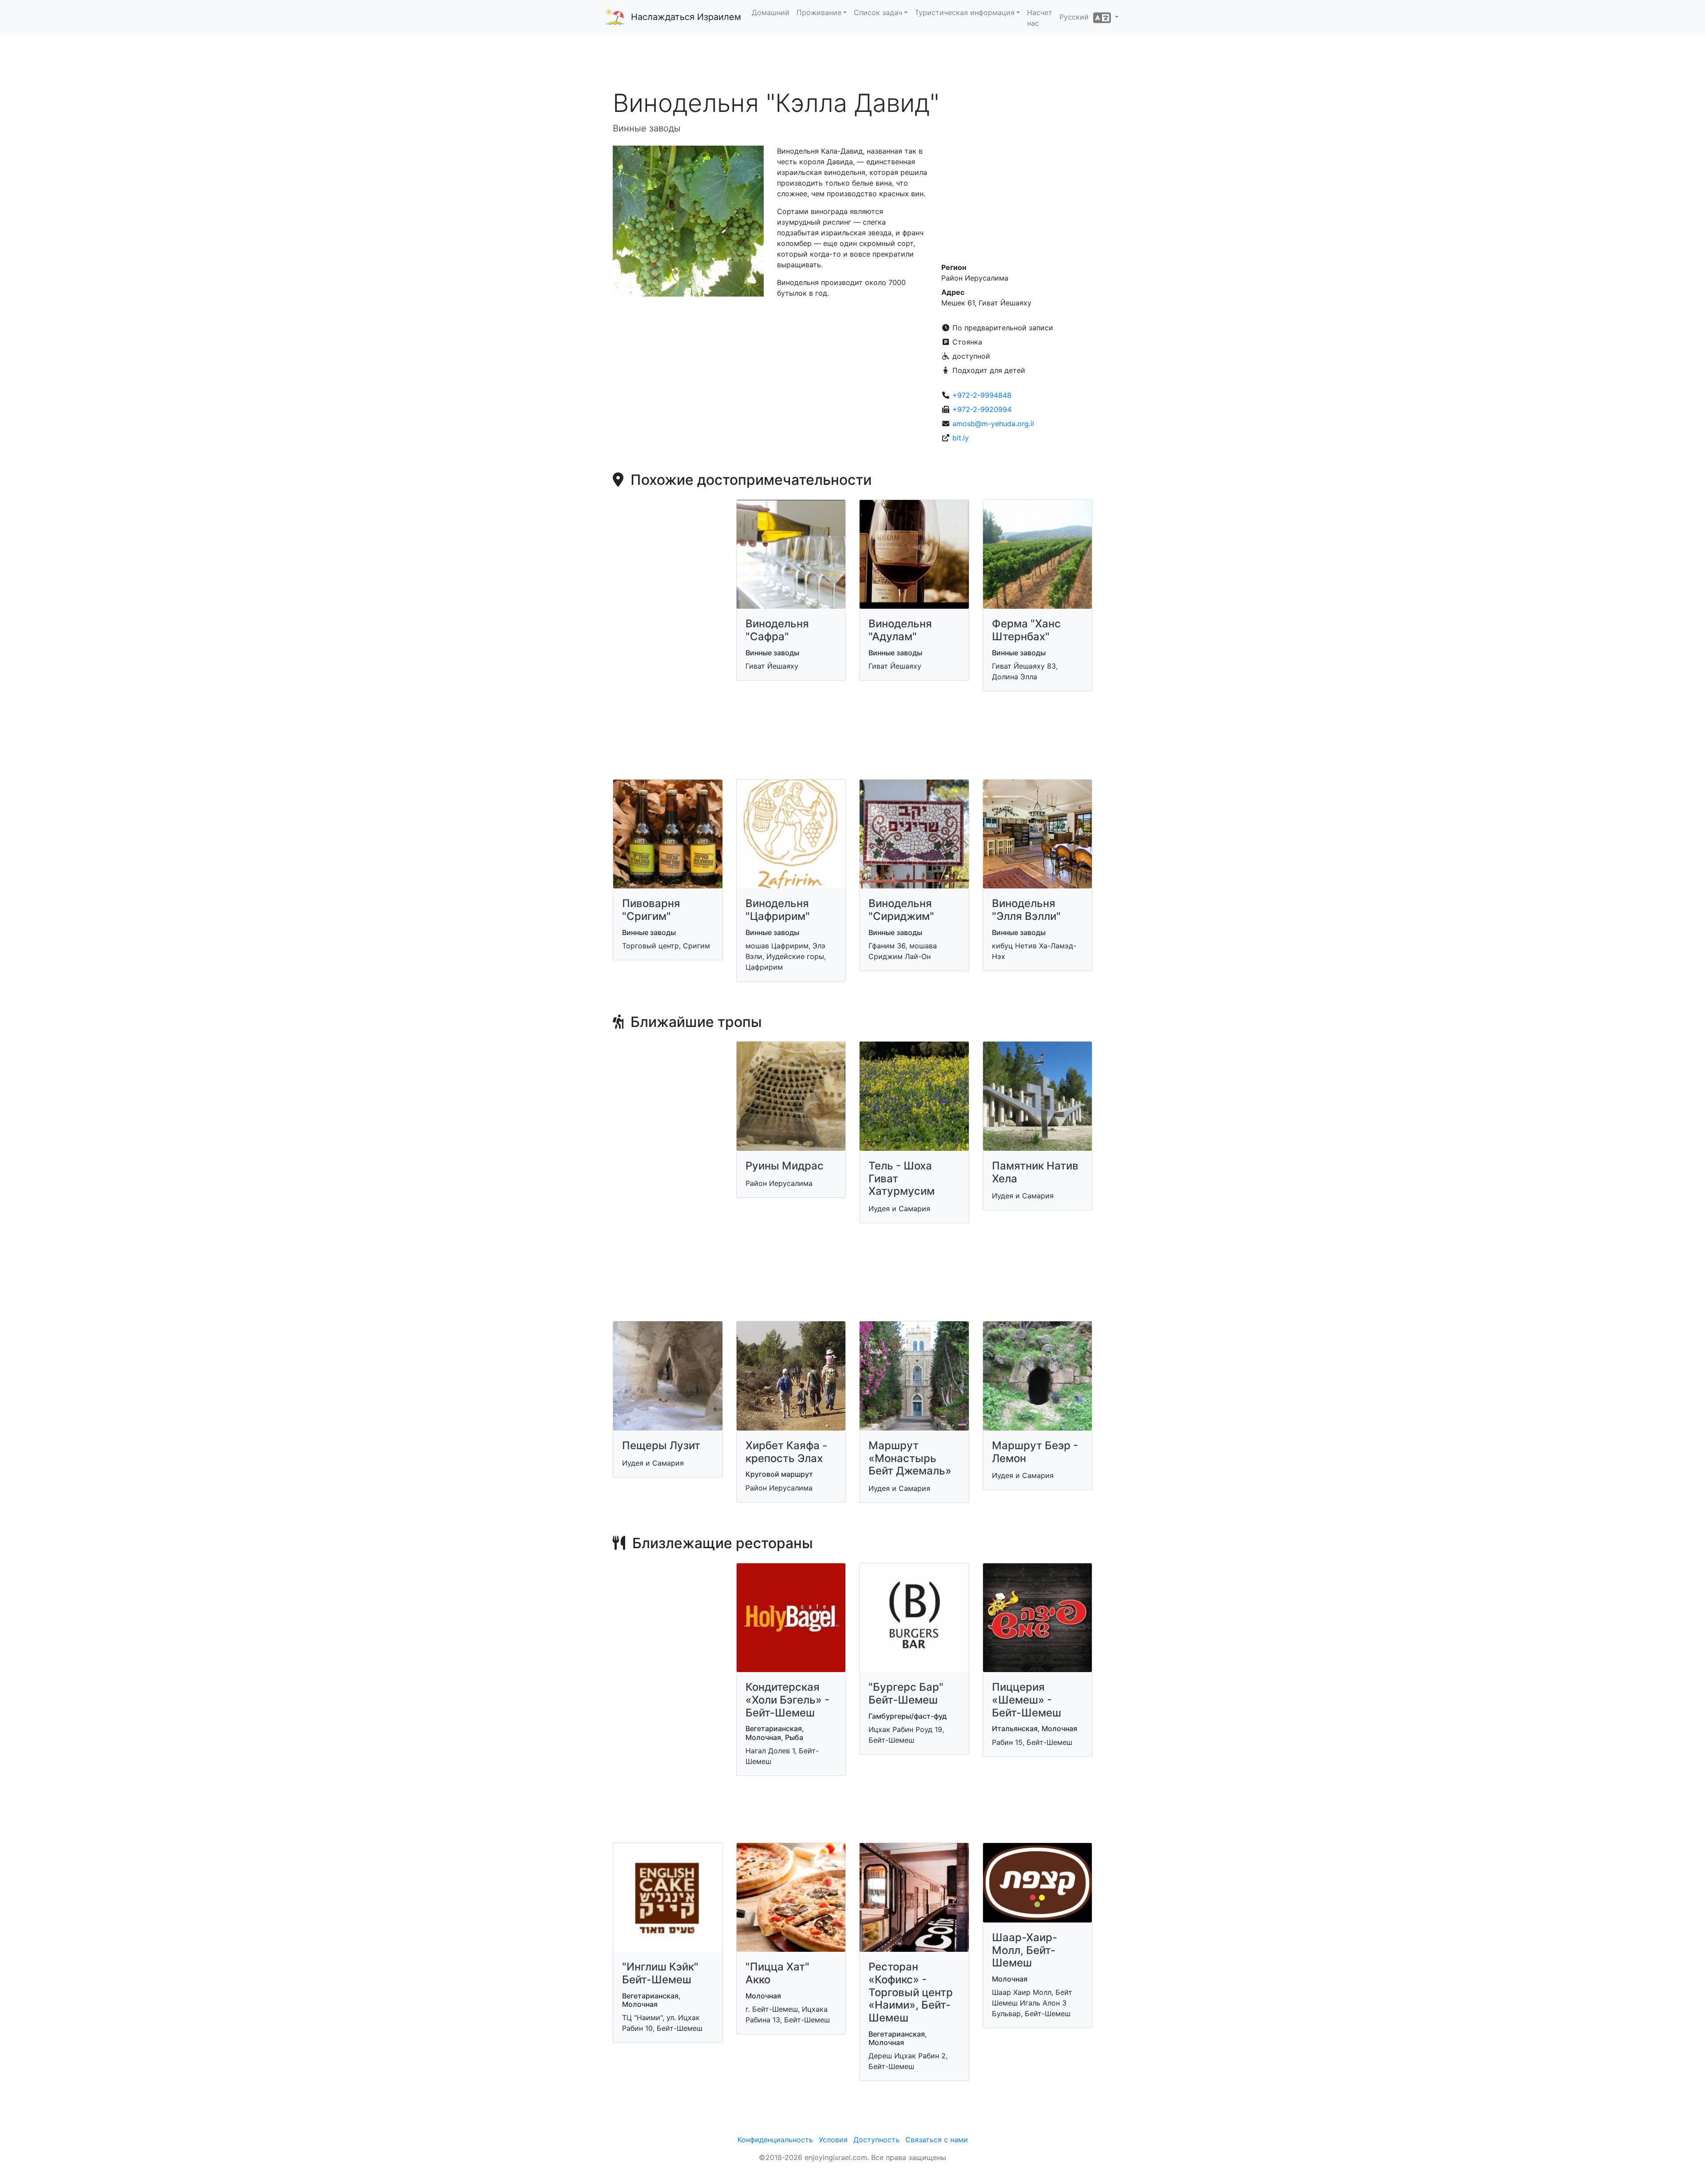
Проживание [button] (819, 12)
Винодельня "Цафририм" (778, 910)
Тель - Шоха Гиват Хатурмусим (902, 1179)
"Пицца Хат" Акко (777, 1973)
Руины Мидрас (785, 1166)
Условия (833, 2140)
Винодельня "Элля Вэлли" (1026, 910)
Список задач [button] (878, 12)
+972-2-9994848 (982, 395)
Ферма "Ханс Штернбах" (1026, 630)
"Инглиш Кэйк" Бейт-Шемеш (660, 1973)
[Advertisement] (852, 62)
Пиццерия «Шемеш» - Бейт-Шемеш (1027, 1700)
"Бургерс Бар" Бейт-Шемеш (906, 1693)
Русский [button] (1076, 17)
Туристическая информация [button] (965, 12)
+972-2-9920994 (982, 409)
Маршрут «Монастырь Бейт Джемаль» (910, 1458)
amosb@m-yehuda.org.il (993, 424)
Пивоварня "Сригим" (651, 910)
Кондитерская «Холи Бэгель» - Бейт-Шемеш (787, 1700)
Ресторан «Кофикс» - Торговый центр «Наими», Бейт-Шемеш (911, 1992)
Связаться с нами (937, 2140)
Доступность (876, 2140)
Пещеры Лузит (661, 1445)
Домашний (771, 12)
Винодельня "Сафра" (777, 630)
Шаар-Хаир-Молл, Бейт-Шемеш (1025, 1950)
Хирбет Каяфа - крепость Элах (786, 1452)
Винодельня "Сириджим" (901, 910)
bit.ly (961, 438)
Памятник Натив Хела (1035, 1172)
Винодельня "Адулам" (900, 630)
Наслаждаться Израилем (686, 17)
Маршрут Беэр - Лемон (1035, 1452)
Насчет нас (1040, 18)
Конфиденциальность (775, 2140)
